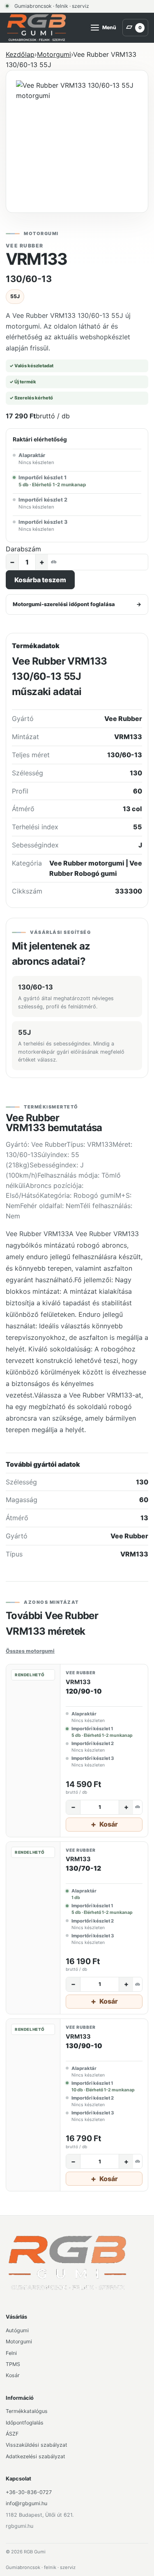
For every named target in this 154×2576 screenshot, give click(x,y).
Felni (11, 2353)
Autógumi (17, 2330)
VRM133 (78, 1682)
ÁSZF (12, 2434)
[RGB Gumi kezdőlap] (37, 28)
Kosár (13, 2375)
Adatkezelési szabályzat (36, 2456)
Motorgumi (54, 54)
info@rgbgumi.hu (26, 2503)
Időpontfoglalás (25, 2423)
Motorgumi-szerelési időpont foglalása (77, 604)
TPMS (13, 2364)
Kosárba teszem (40, 580)
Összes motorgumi (30, 1651)
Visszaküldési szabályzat (37, 2445)
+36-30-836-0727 (29, 2492)
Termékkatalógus (27, 2411)
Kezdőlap (20, 54)
